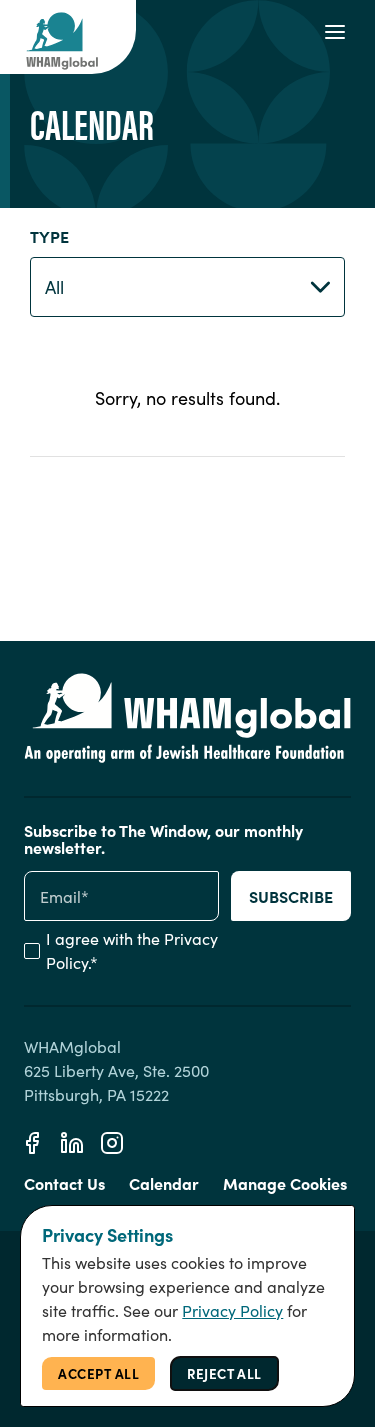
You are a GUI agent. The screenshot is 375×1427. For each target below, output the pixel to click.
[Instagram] (112, 1143)
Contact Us (64, 1183)
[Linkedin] (72, 1143)
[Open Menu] (335, 32)
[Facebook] (32, 1143)
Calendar (164, 1183)
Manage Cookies (285, 1183)
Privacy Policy (232, 1310)
